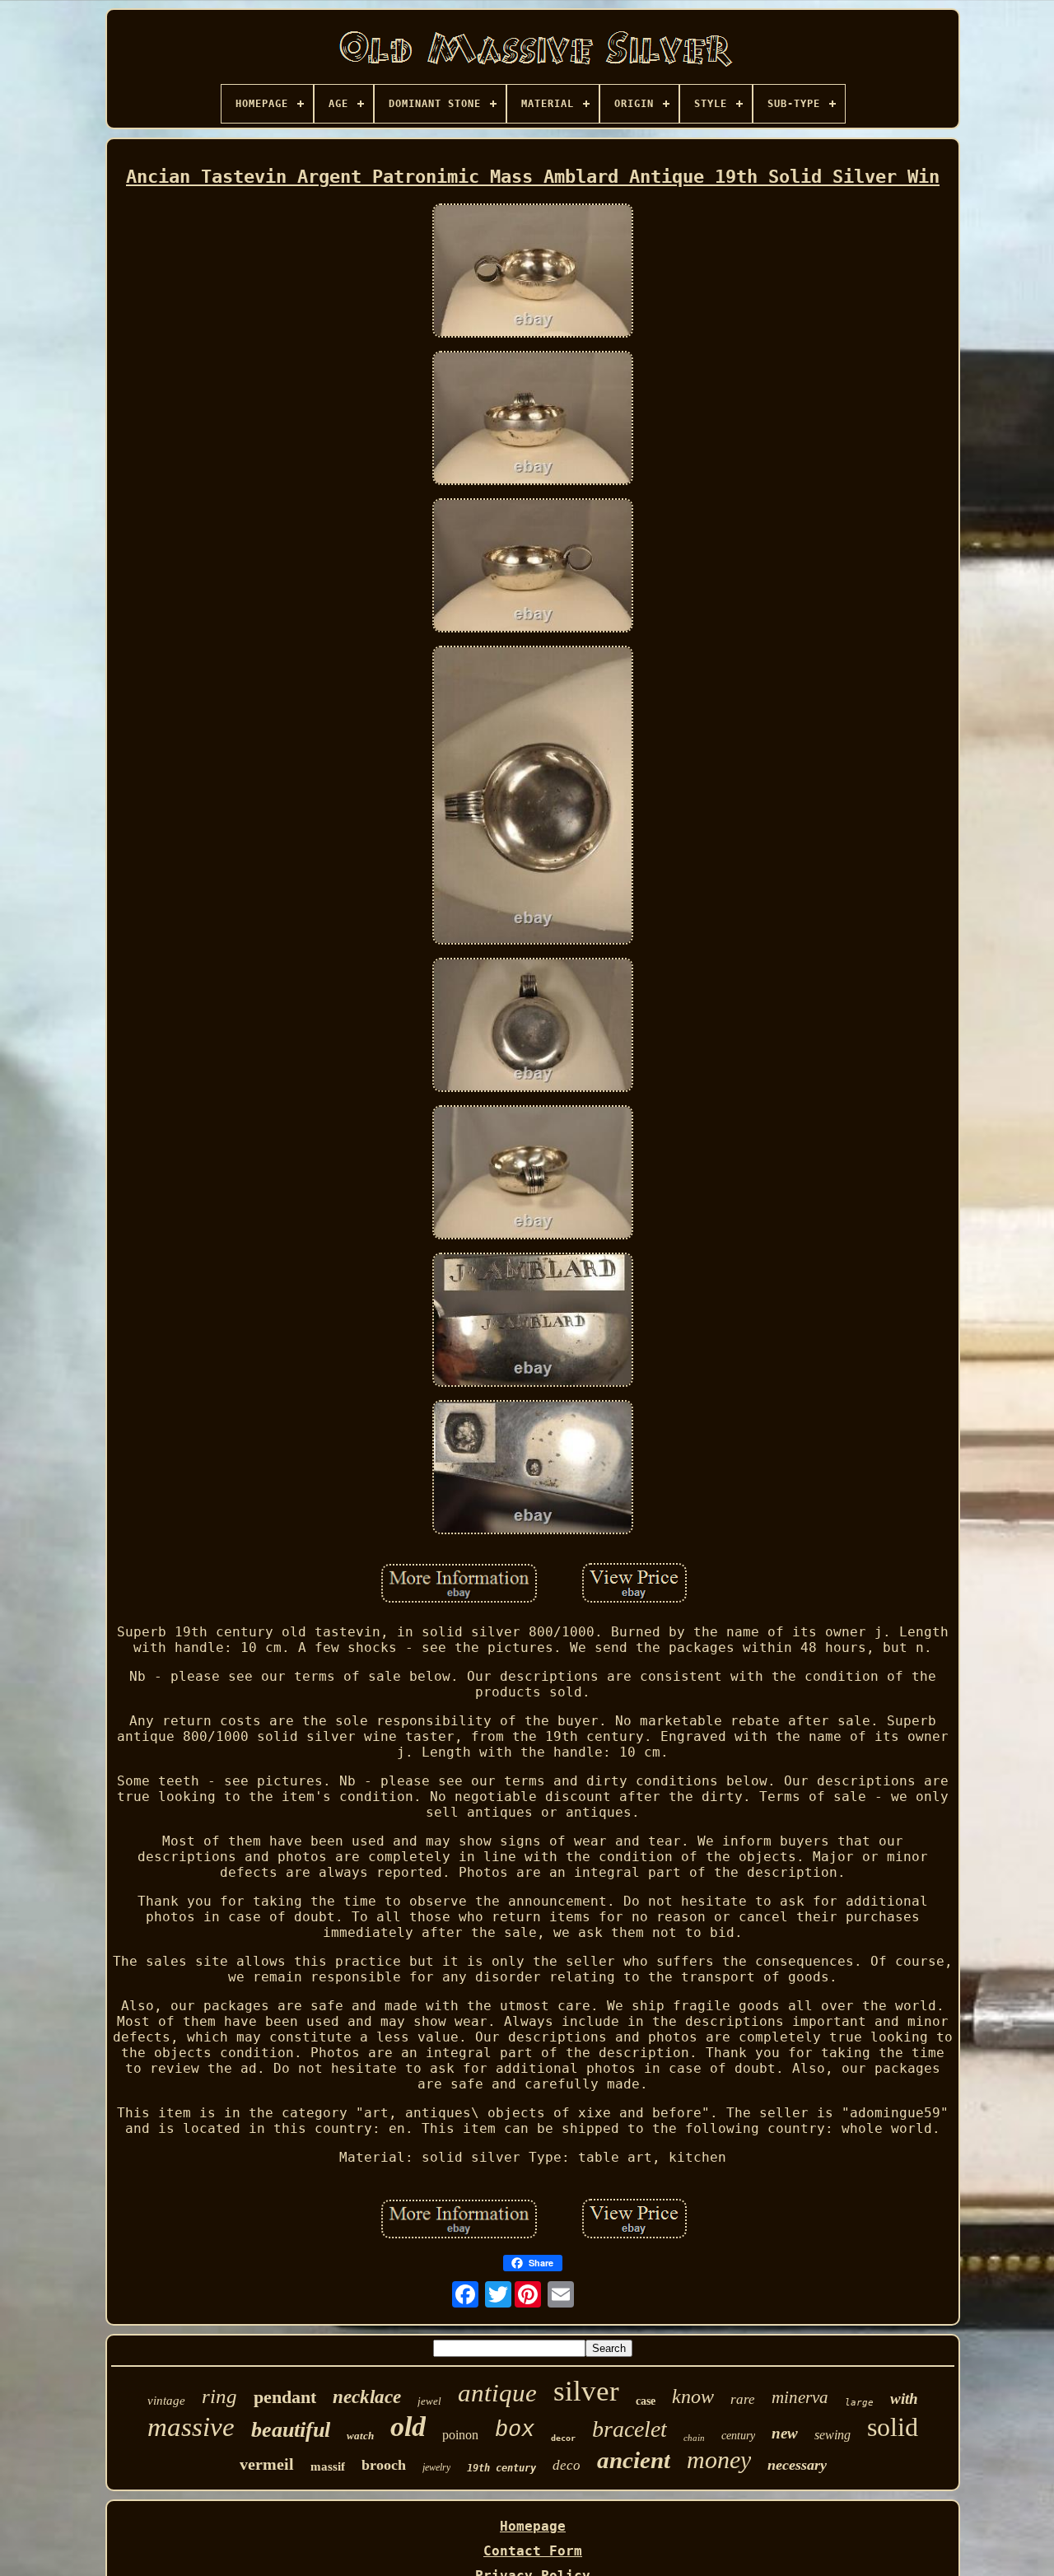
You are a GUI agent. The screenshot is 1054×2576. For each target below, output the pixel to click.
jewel (429, 2401)
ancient (634, 2460)
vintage (166, 2401)
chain (694, 2438)
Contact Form (533, 2551)
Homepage (533, 2526)
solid (893, 2427)
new (785, 2433)
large (859, 2403)
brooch (384, 2465)
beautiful (291, 2430)
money (719, 2459)
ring (219, 2396)
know (693, 2396)
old (408, 2427)
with (904, 2399)
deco (567, 2465)
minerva (800, 2397)
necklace (367, 2397)
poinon (460, 2435)
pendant (285, 2397)
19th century (501, 2468)
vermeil (267, 2464)
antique (497, 2393)
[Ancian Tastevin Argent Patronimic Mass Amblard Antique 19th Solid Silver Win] (533, 272)
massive (191, 2427)
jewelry (436, 2467)
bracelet (630, 2429)
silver (586, 2391)
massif (328, 2466)
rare (743, 2399)
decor (563, 2438)
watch (360, 2436)
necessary (797, 2465)
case (646, 2401)
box (515, 2430)
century (738, 2436)
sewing (832, 2435)
